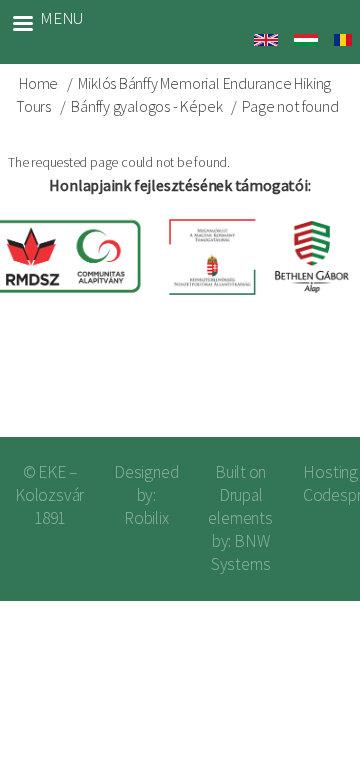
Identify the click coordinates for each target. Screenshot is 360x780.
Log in (312, 387)
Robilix (146, 518)
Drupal (241, 495)
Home (38, 83)
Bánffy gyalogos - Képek (146, 106)
